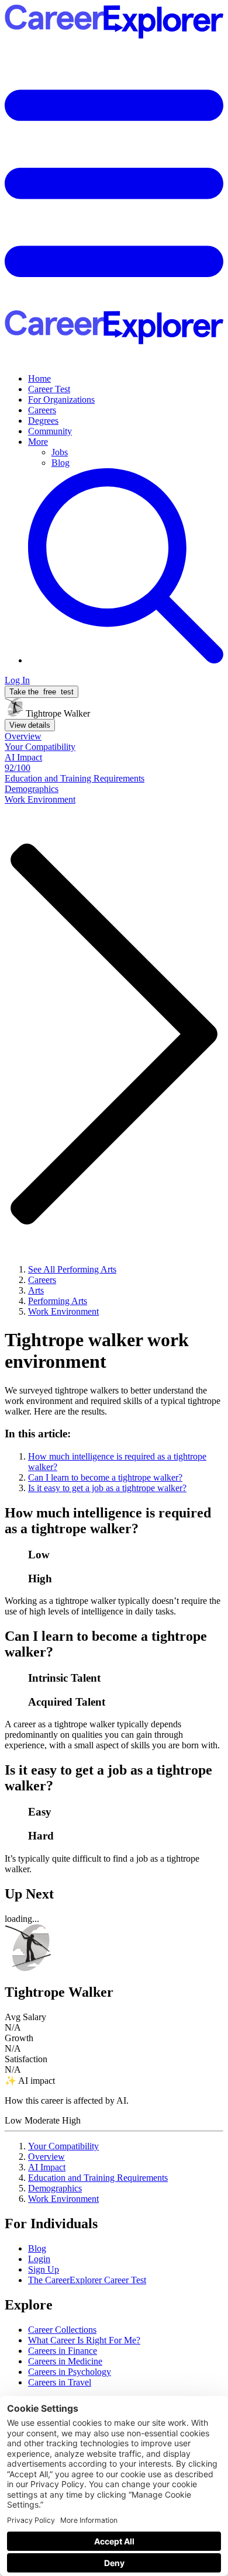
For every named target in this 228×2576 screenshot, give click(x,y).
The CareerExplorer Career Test (87, 2280)
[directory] (114, 1460)
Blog (61, 463)
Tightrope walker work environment (97, 1351)
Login (39, 2259)
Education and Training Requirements (98, 2178)
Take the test (42, 692)
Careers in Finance (63, 2351)
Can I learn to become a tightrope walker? (105, 1477)
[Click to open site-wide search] (126, 660)
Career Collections (62, 2330)
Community (50, 431)
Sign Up (44, 2269)
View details (30, 725)
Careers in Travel (60, 2382)
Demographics (55, 2188)
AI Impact (47, 2167)
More (38, 442)
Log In (17, 680)
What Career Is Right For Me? (84, 2340)
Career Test (49, 389)
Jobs (60, 452)
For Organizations (61, 400)
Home (39, 378)
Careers (42, 410)
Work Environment (63, 2199)
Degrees (43, 421)
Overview (46, 2157)
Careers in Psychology (70, 2372)
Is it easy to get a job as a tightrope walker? (107, 1488)
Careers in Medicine (65, 2361)
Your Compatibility (63, 2146)
